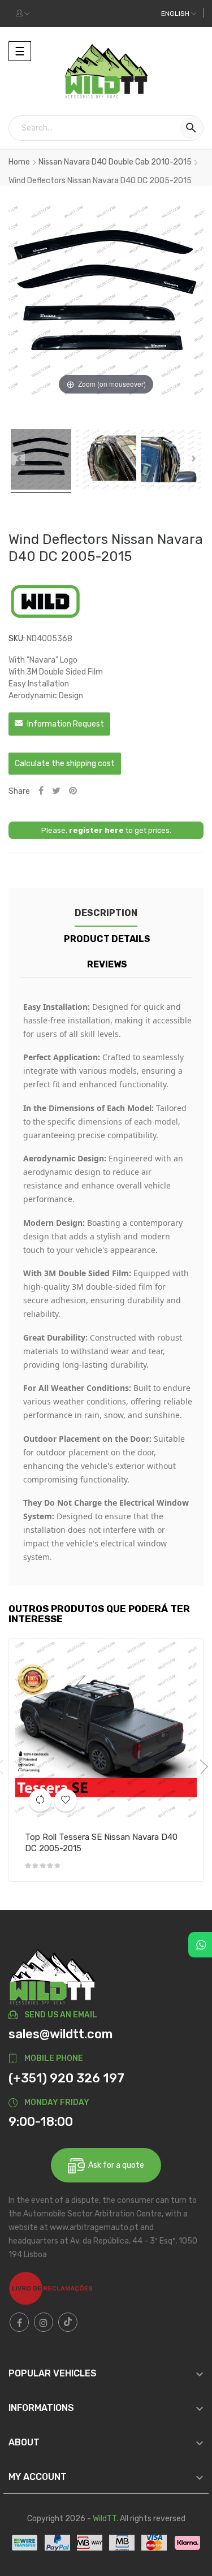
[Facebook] (19, 2322)
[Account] (23, 14)
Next (201, 1767)
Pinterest (73, 791)
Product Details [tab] (107, 939)
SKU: (17, 639)
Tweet (56, 791)
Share (41, 791)
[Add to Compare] (40, 1800)
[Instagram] (44, 2322)
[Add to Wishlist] (66, 1800)
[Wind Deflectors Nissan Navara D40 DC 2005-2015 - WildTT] (41, 461)
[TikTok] (68, 2322)
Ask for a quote (114, 2165)
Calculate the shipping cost (65, 764)
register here (96, 830)
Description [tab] (106, 913)
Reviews (107, 964)
